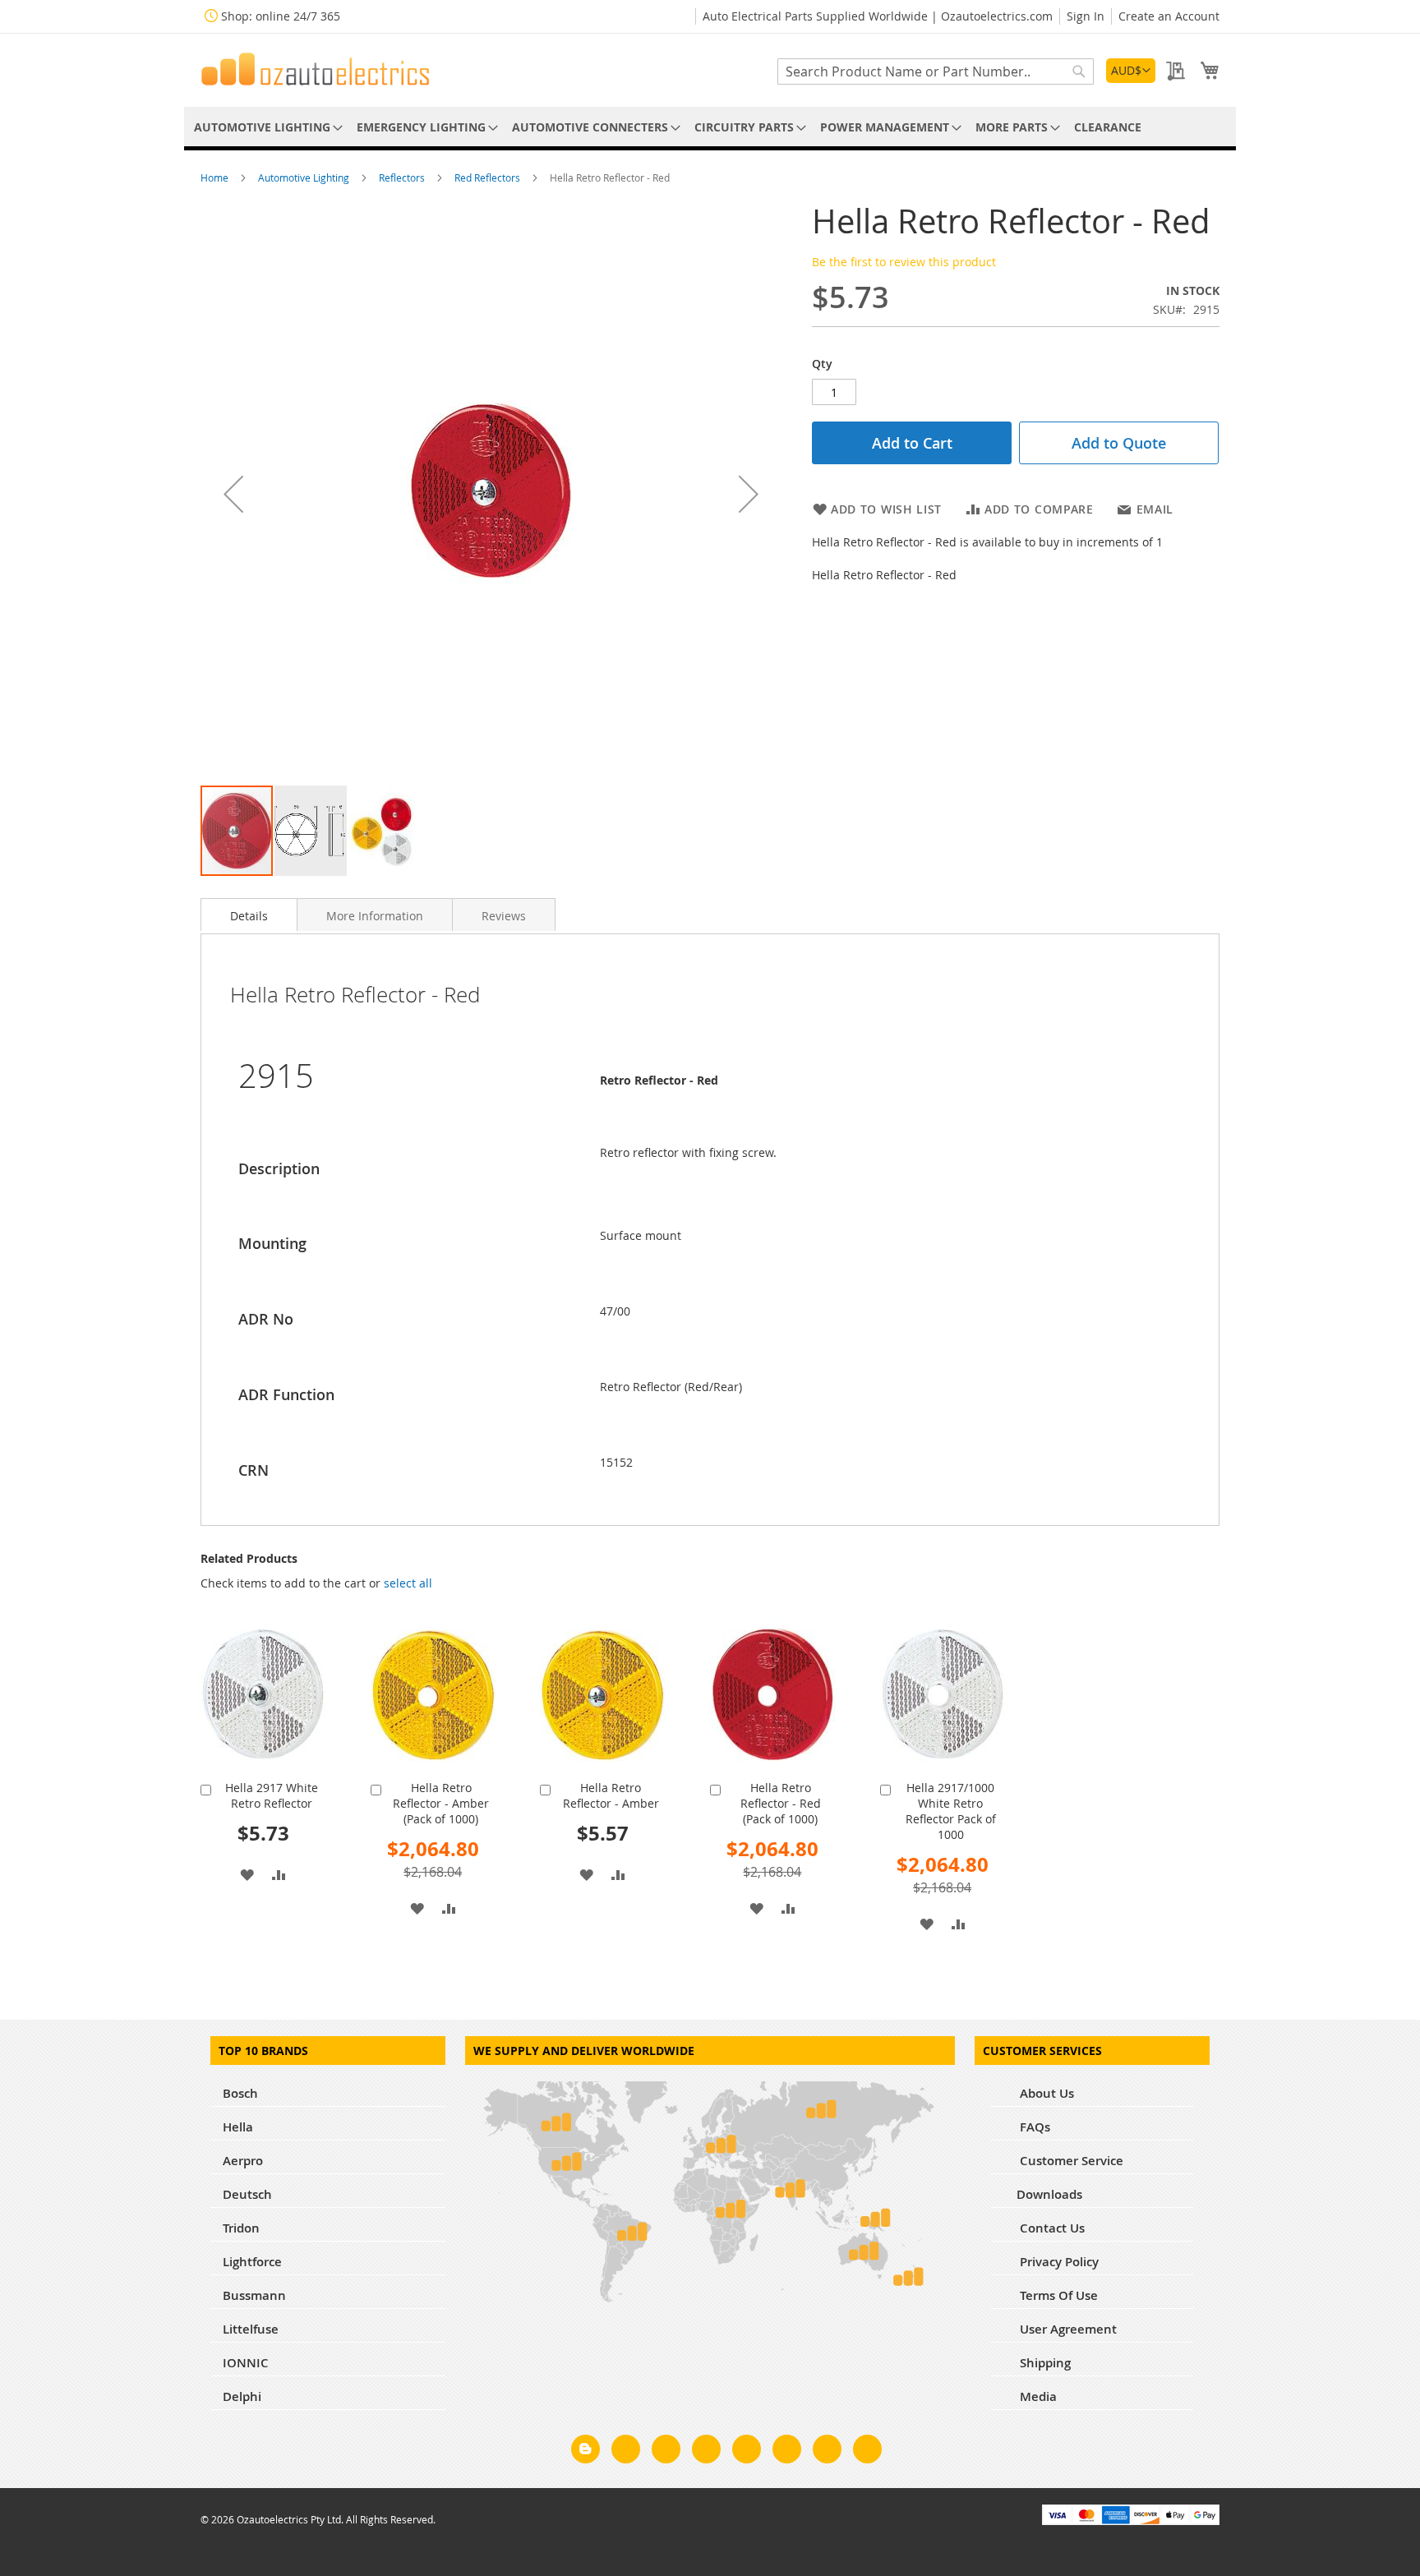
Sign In (1086, 16)
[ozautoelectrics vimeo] (867, 2452)
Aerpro (243, 2161)
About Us (1045, 2093)
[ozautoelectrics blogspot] (586, 2449)
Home (216, 177)
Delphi (242, 2396)
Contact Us (1051, 2228)
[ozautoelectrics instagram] (666, 2452)
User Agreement (1067, 2329)
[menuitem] (265, 127)
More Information (375, 916)
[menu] (710, 127)
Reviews (504, 916)
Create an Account (1169, 16)
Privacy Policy (1058, 2262)
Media (1037, 2396)
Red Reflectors (489, 177)
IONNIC (246, 2363)
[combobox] (936, 71)
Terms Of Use (1057, 2295)
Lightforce (252, 2262)
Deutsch (247, 2194)
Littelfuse (251, 2329)
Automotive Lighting (305, 177)
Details (249, 916)
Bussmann (254, 2295)
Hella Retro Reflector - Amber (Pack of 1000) (441, 1803)
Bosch (240, 2093)
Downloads (1049, 2194)
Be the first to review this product (904, 262)
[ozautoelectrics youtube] (827, 2452)
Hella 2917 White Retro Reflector (272, 1795)
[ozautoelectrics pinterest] (747, 2452)
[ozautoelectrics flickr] (787, 2452)
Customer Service (1070, 2161)
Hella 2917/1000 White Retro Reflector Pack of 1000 (951, 1811)
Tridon (241, 2228)
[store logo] (316, 69)
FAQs (1033, 2127)
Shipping (1044, 2363)
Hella (238, 2127)
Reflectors (403, 177)
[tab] (249, 915)
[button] (1131, 71)
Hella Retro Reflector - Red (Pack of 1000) (781, 1803)
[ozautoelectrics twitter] (706, 2452)
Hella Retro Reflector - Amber (611, 1795)
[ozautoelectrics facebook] (626, 2452)
